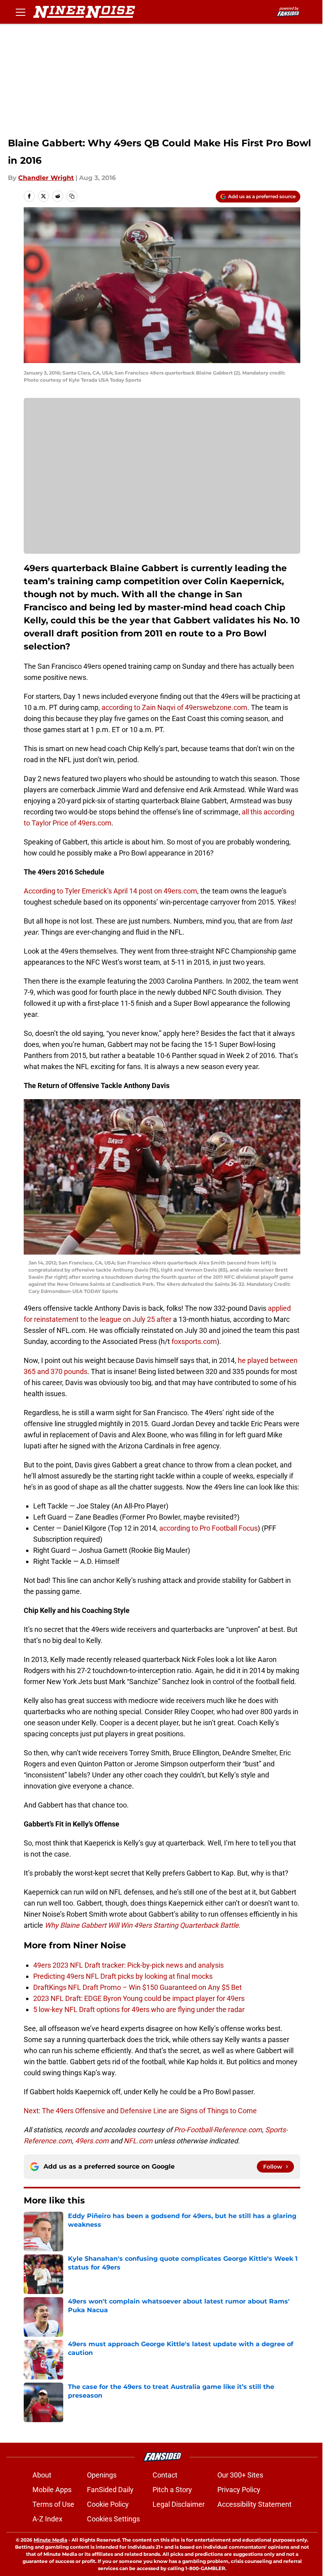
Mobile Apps (52, 2490)
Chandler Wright (46, 178)
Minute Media (50, 2540)
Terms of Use (53, 2504)
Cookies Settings (113, 2519)
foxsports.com (194, 1341)
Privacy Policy (239, 2490)
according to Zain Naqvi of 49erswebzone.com (174, 707)
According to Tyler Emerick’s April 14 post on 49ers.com (110, 891)
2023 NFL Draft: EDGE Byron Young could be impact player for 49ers (139, 1998)
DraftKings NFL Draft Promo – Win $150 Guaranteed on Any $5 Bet (138, 1987)
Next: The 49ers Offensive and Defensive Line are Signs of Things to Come (140, 2111)
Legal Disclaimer (179, 2504)
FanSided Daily (110, 2490)
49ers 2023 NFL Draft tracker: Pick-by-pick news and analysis (128, 1965)
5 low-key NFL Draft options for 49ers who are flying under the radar (139, 2009)
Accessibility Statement (254, 2504)
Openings (102, 2475)
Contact (165, 2475)
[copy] (72, 196)
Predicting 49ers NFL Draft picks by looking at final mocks (123, 1976)
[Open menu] (21, 12)
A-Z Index (47, 2519)
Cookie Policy (108, 2504)
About (42, 2475)
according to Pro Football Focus (208, 1528)
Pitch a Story (172, 2490)
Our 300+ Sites (240, 2475)
